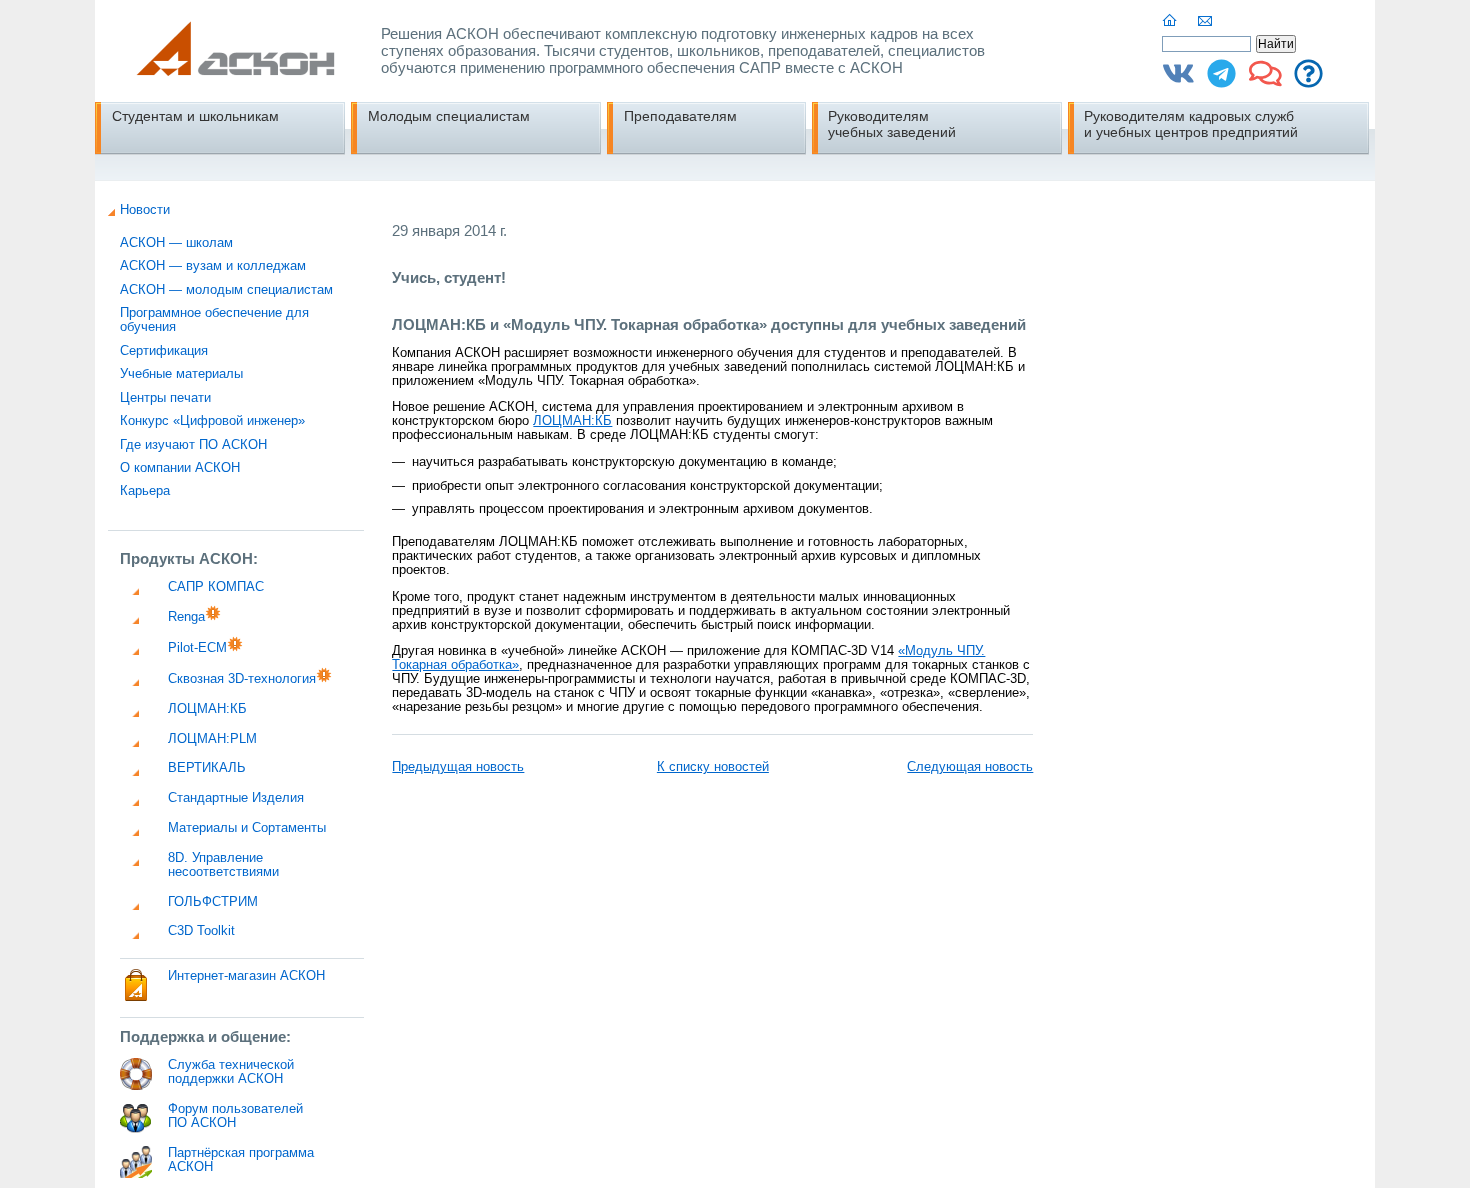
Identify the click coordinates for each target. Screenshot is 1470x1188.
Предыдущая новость (458, 767)
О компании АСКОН (180, 468)
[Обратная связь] (1206, 21)
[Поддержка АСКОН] (1308, 81)
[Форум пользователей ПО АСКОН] (1265, 81)
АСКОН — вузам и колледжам (213, 266)
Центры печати (165, 398)
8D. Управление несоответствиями (223, 865)
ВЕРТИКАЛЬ (207, 768)
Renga (186, 617)
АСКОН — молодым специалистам (226, 290)
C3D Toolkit (201, 931)
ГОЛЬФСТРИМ (213, 902)
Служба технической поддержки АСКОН (231, 1072)
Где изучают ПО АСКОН (193, 445)
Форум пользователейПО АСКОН (235, 1116)
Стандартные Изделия (236, 798)
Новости (145, 210)
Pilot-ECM (197, 648)
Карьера (145, 491)
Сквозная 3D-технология (242, 679)
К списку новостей (713, 767)
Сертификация (164, 351)
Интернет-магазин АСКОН (246, 976)
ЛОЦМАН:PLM (212, 739)
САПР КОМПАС (216, 587)
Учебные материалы (181, 374)
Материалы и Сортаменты (247, 828)
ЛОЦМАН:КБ (207, 709)
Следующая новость (970, 767)
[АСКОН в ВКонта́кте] (1178, 81)
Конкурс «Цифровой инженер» (212, 421)
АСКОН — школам (176, 243)
